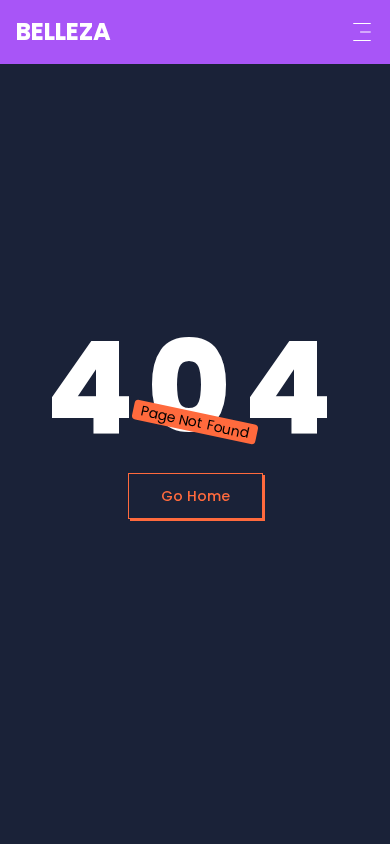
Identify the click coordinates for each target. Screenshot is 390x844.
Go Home (195, 496)
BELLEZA (63, 31)
